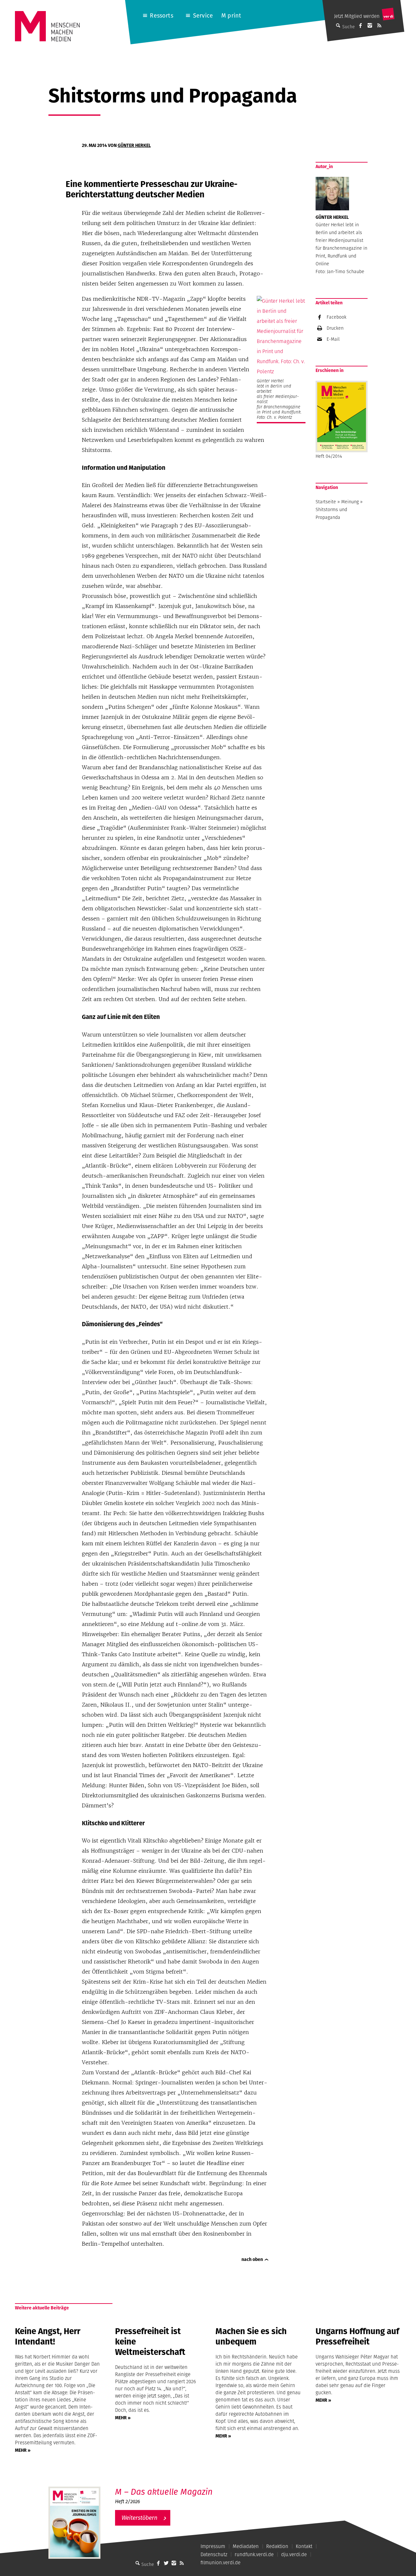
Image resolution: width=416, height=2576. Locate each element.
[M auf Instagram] (370, 25)
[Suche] (137, 2563)
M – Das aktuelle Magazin (164, 2492)
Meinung (350, 502)
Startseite (326, 502)
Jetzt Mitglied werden (357, 16)
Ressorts (161, 15)
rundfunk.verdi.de (254, 2554)
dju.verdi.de (294, 2554)
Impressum (213, 2546)
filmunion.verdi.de (221, 2563)
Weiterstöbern (139, 2518)
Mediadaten (246, 2546)
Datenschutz (214, 2554)
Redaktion (277, 2546)
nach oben (252, 2259)
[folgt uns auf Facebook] (158, 2563)
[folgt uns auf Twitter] (166, 2563)
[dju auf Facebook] (360, 25)
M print (231, 15)
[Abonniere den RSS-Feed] (379, 25)
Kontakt (304, 2546)
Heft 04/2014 (329, 456)
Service (203, 15)
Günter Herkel (134, 145)
